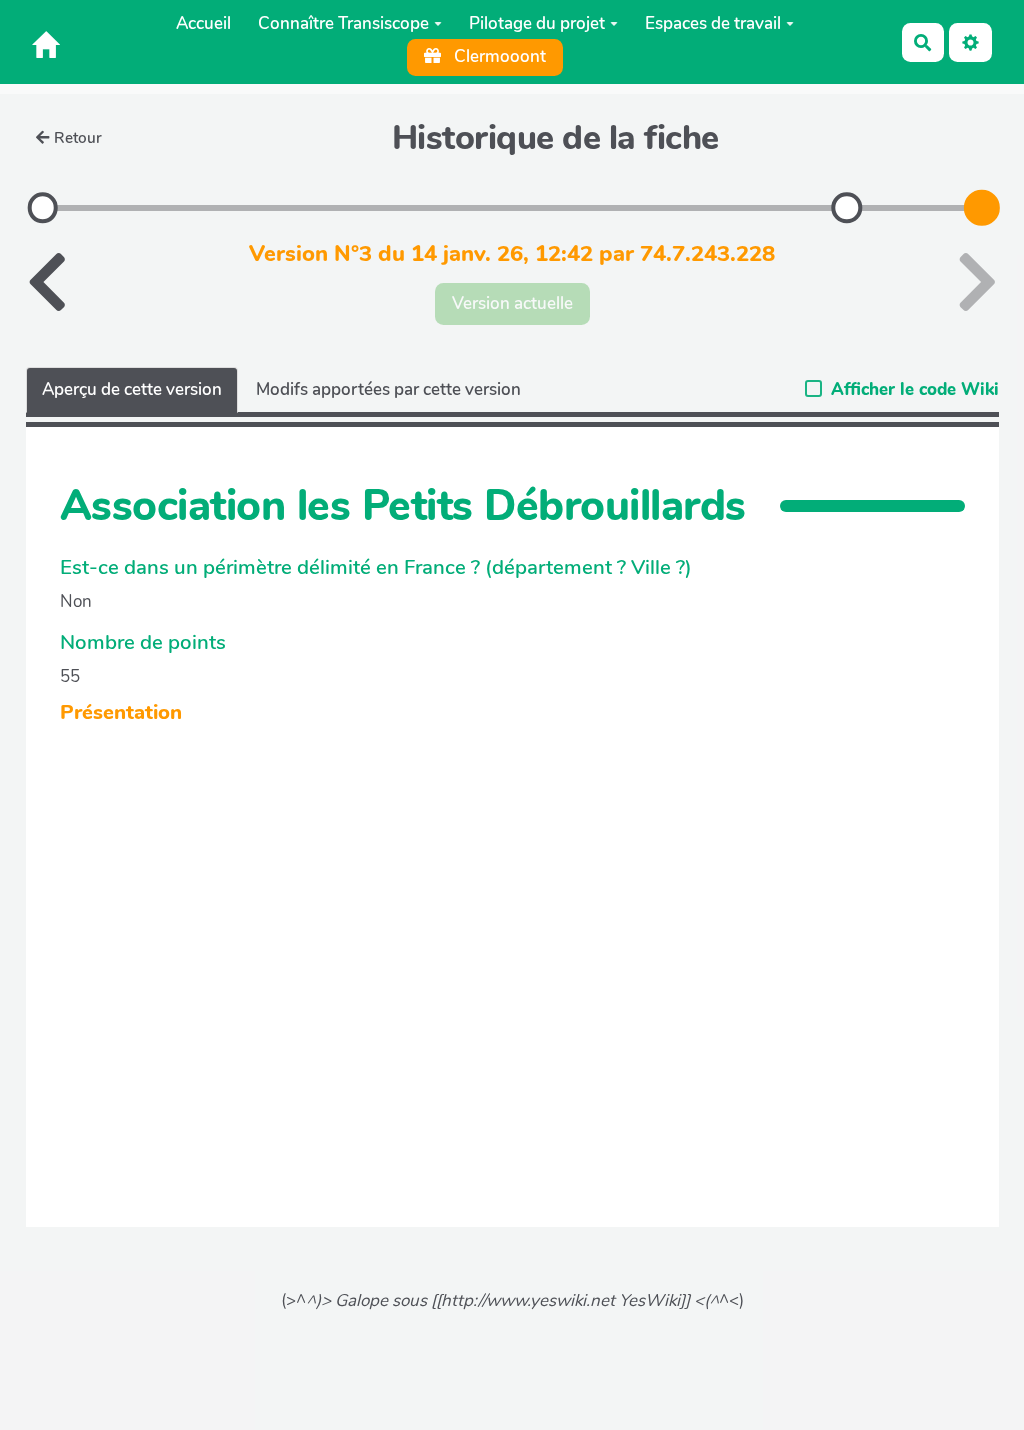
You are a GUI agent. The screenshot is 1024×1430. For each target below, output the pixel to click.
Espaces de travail (713, 23)
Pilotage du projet (537, 23)
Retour (78, 138)
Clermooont (498, 56)
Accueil (203, 23)
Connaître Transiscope (343, 23)
